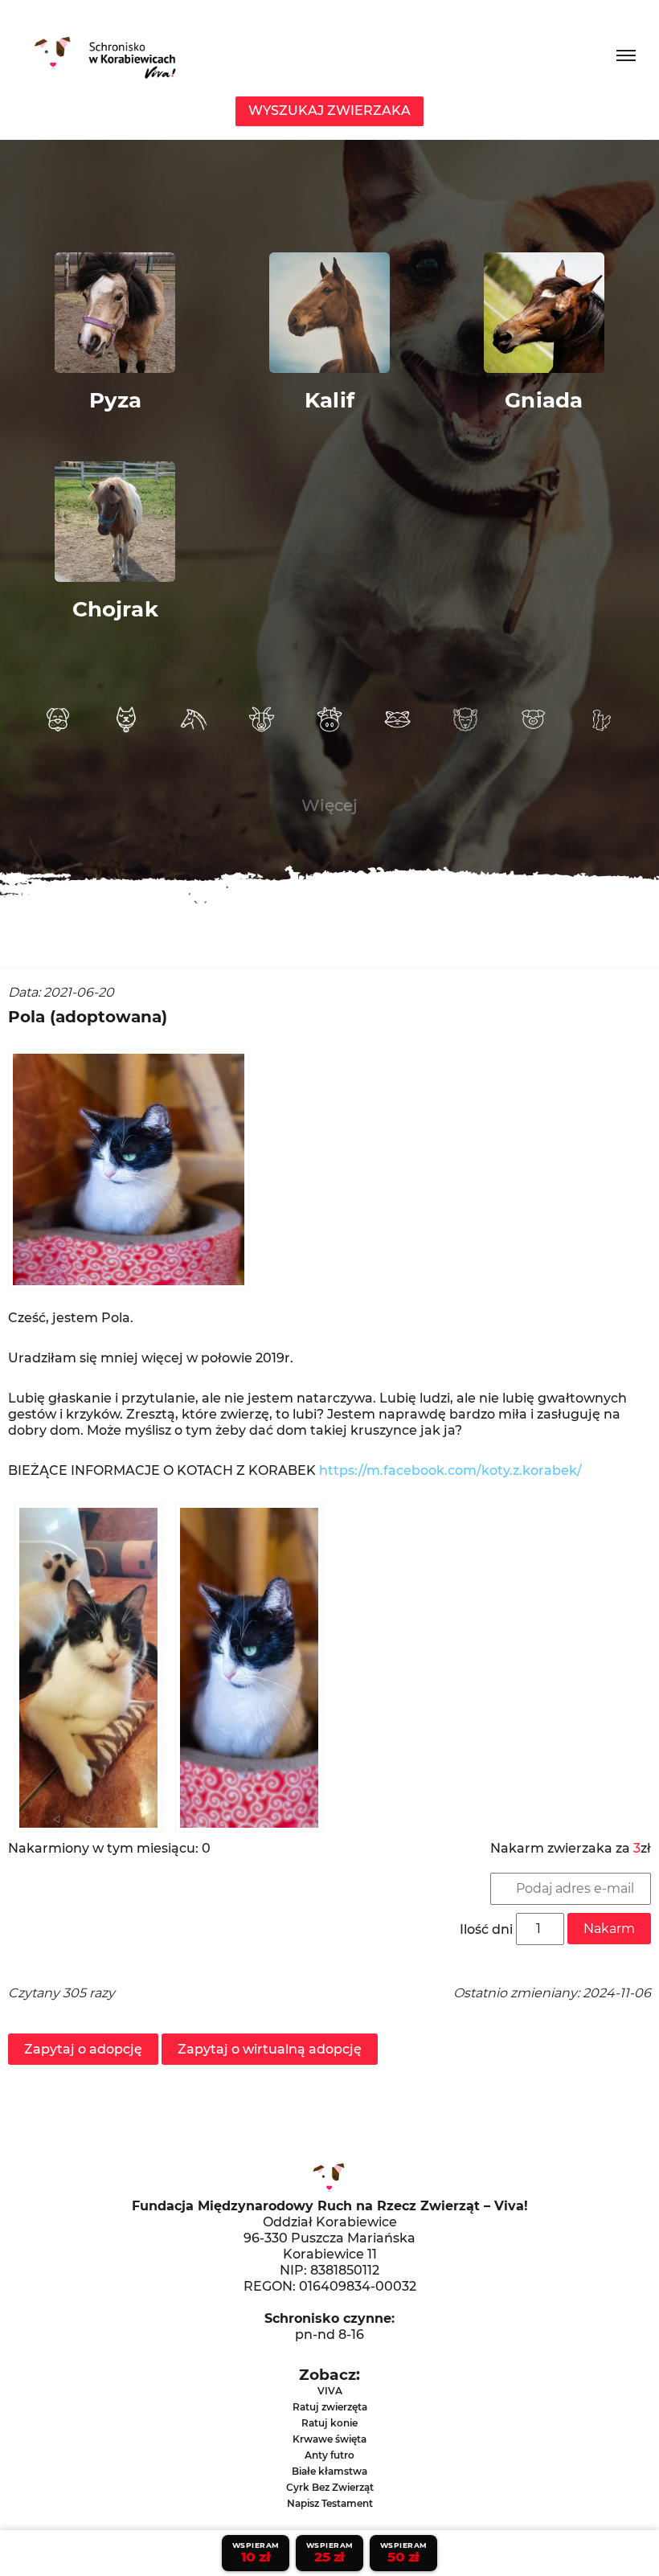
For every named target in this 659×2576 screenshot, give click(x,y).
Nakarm (609, 1929)
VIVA (330, 2391)
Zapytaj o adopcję (83, 2049)
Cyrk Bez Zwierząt (330, 2487)
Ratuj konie (329, 2423)
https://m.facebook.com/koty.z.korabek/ (450, 1470)
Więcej (329, 805)
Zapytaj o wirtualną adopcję (270, 2049)
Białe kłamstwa (329, 2471)
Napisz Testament (330, 2503)
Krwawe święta (329, 2439)
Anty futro (329, 2455)
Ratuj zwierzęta (330, 2407)
